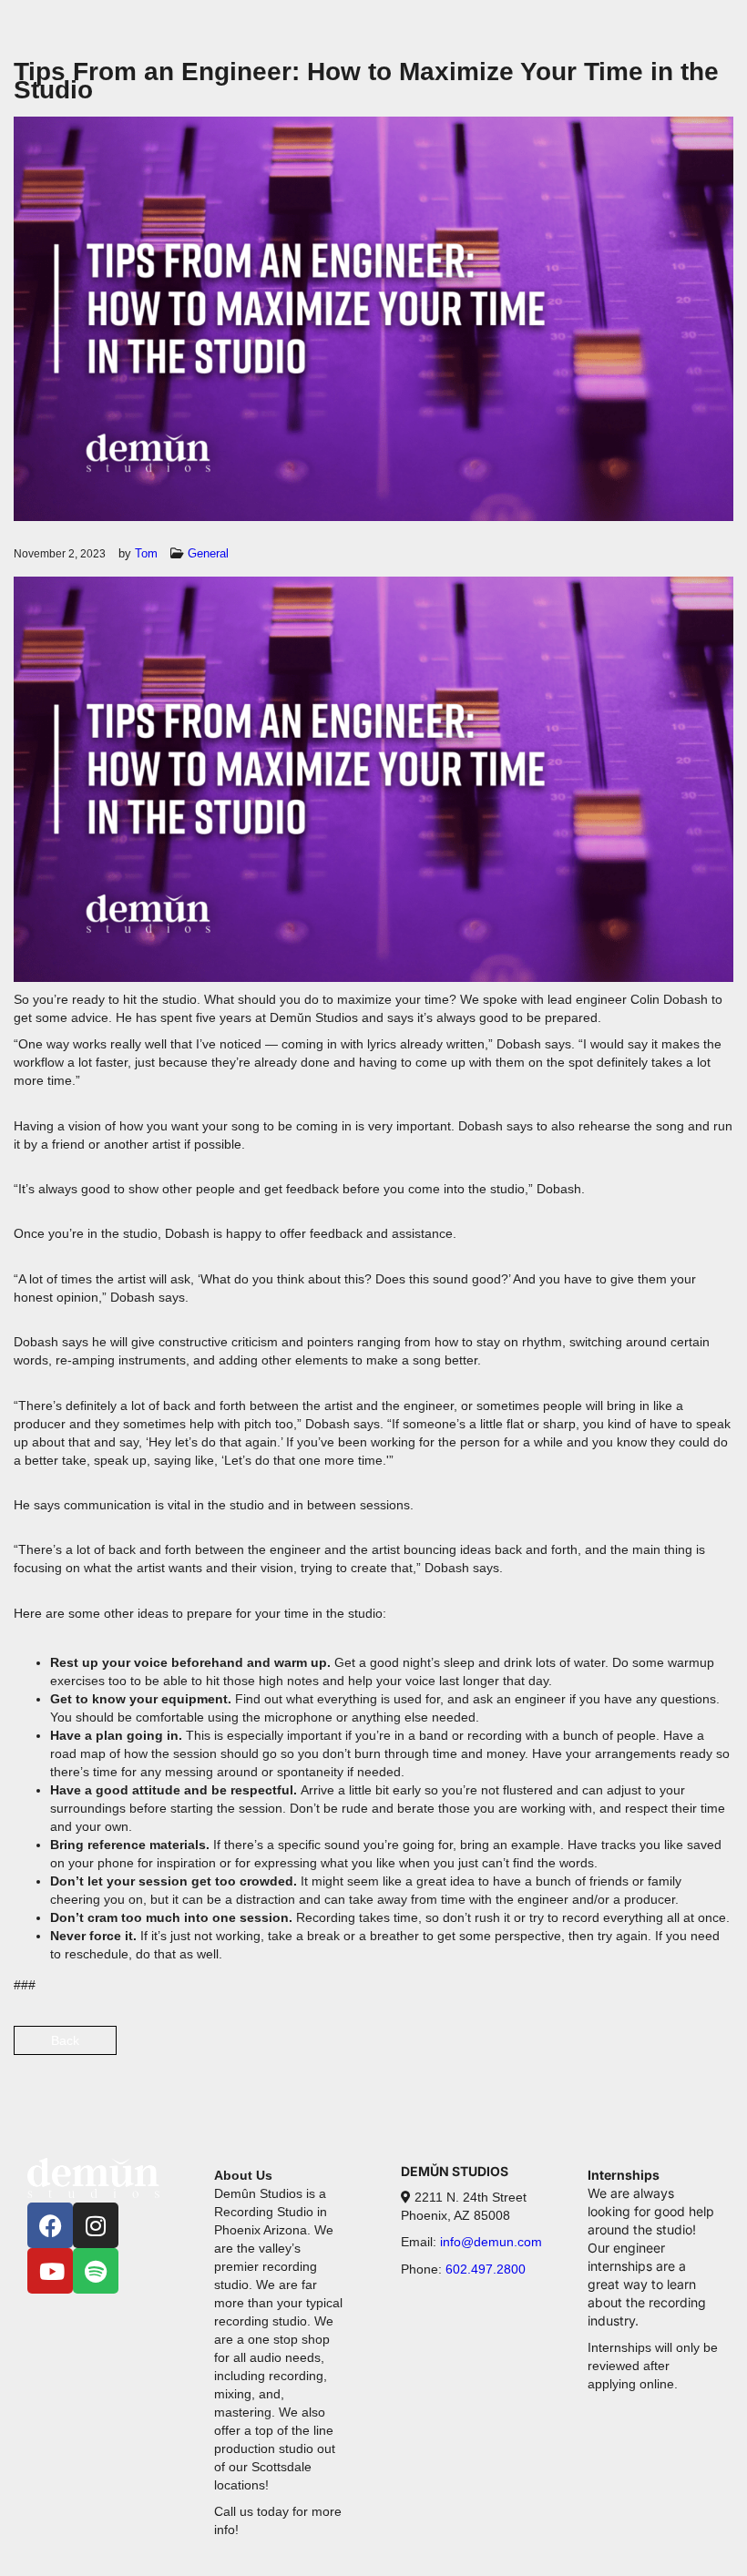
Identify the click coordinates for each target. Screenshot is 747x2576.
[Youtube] (50, 2271)
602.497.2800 (484, 2269)
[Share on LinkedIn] (686, 2051)
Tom (146, 553)
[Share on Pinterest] (717, 2051)
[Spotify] (96, 2271)
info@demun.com (491, 2242)
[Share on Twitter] (654, 2051)
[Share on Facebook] (622, 2051)
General (208, 553)
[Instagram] (96, 2225)
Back (65, 2040)
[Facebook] (50, 2225)
